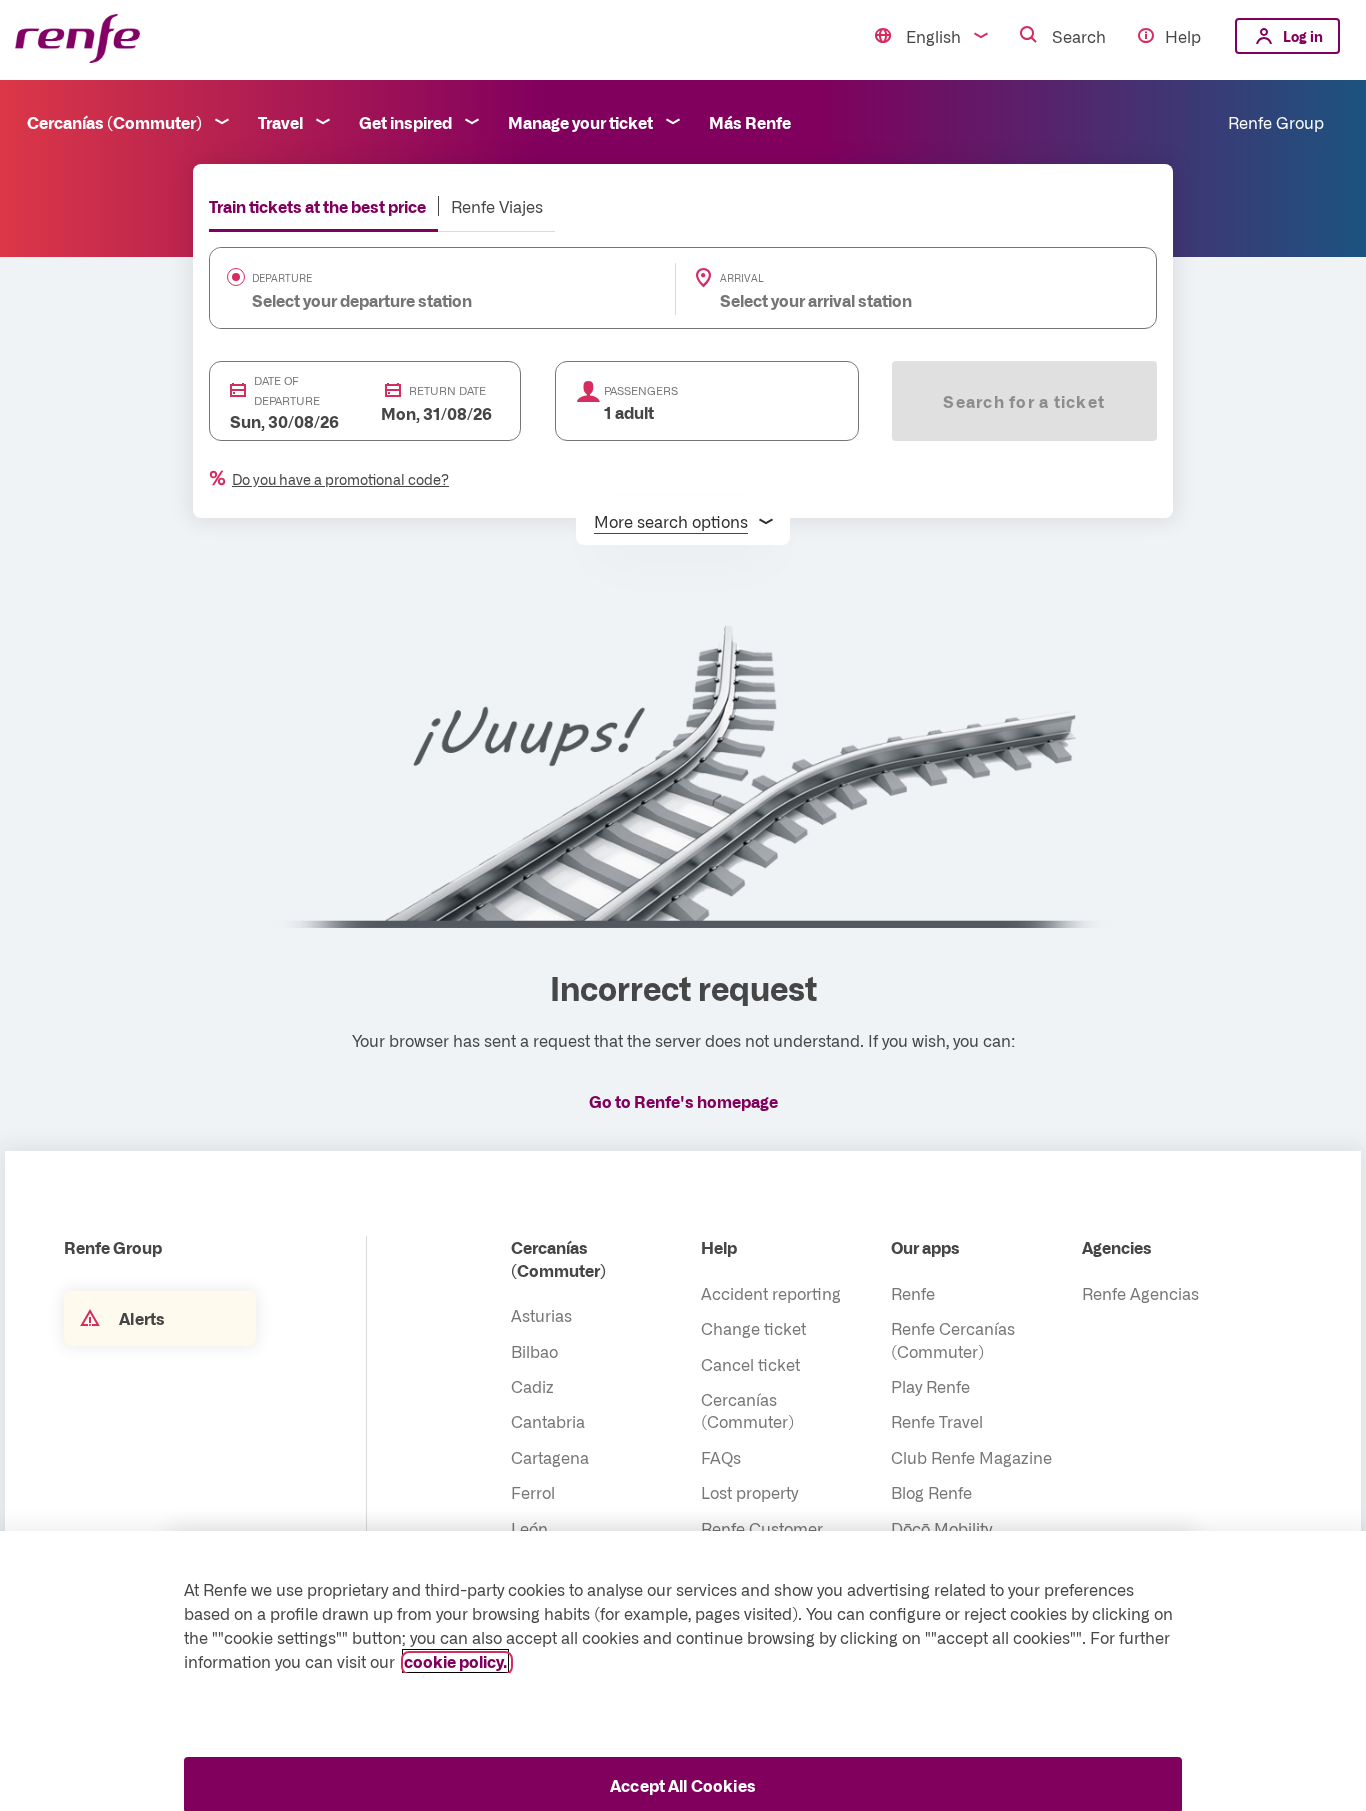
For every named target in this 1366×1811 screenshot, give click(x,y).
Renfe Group (1276, 122)
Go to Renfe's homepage (683, 1101)
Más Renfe (750, 122)
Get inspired (405, 122)
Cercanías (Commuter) (114, 122)
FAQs (721, 1457)
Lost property (749, 1492)
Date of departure (287, 390)
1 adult (629, 412)
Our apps (925, 1247)
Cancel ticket (750, 1364)
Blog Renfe (931, 1492)
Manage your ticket (580, 122)
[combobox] (412, 300)
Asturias (541, 1315)
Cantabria (548, 1421)
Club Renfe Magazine (971, 1457)
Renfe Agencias (1140, 1293)
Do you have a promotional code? (340, 479)
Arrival (742, 278)
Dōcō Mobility (941, 1528)
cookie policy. (455, 1661)
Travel (280, 122)
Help (1183, 36)
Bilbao (534, 1351)
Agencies (1117, 1247)
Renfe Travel (937, 1421)
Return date (447, 390)
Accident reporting (771, 1293)
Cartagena (550, 1457)
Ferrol (533, 1492)
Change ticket (753, 1328)
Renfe (913, 1293)
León (529, 1528)
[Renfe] (77, 39)
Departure (282, 278)
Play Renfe (930, 1386)
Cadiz (532, 1386)
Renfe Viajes (497, 206)
